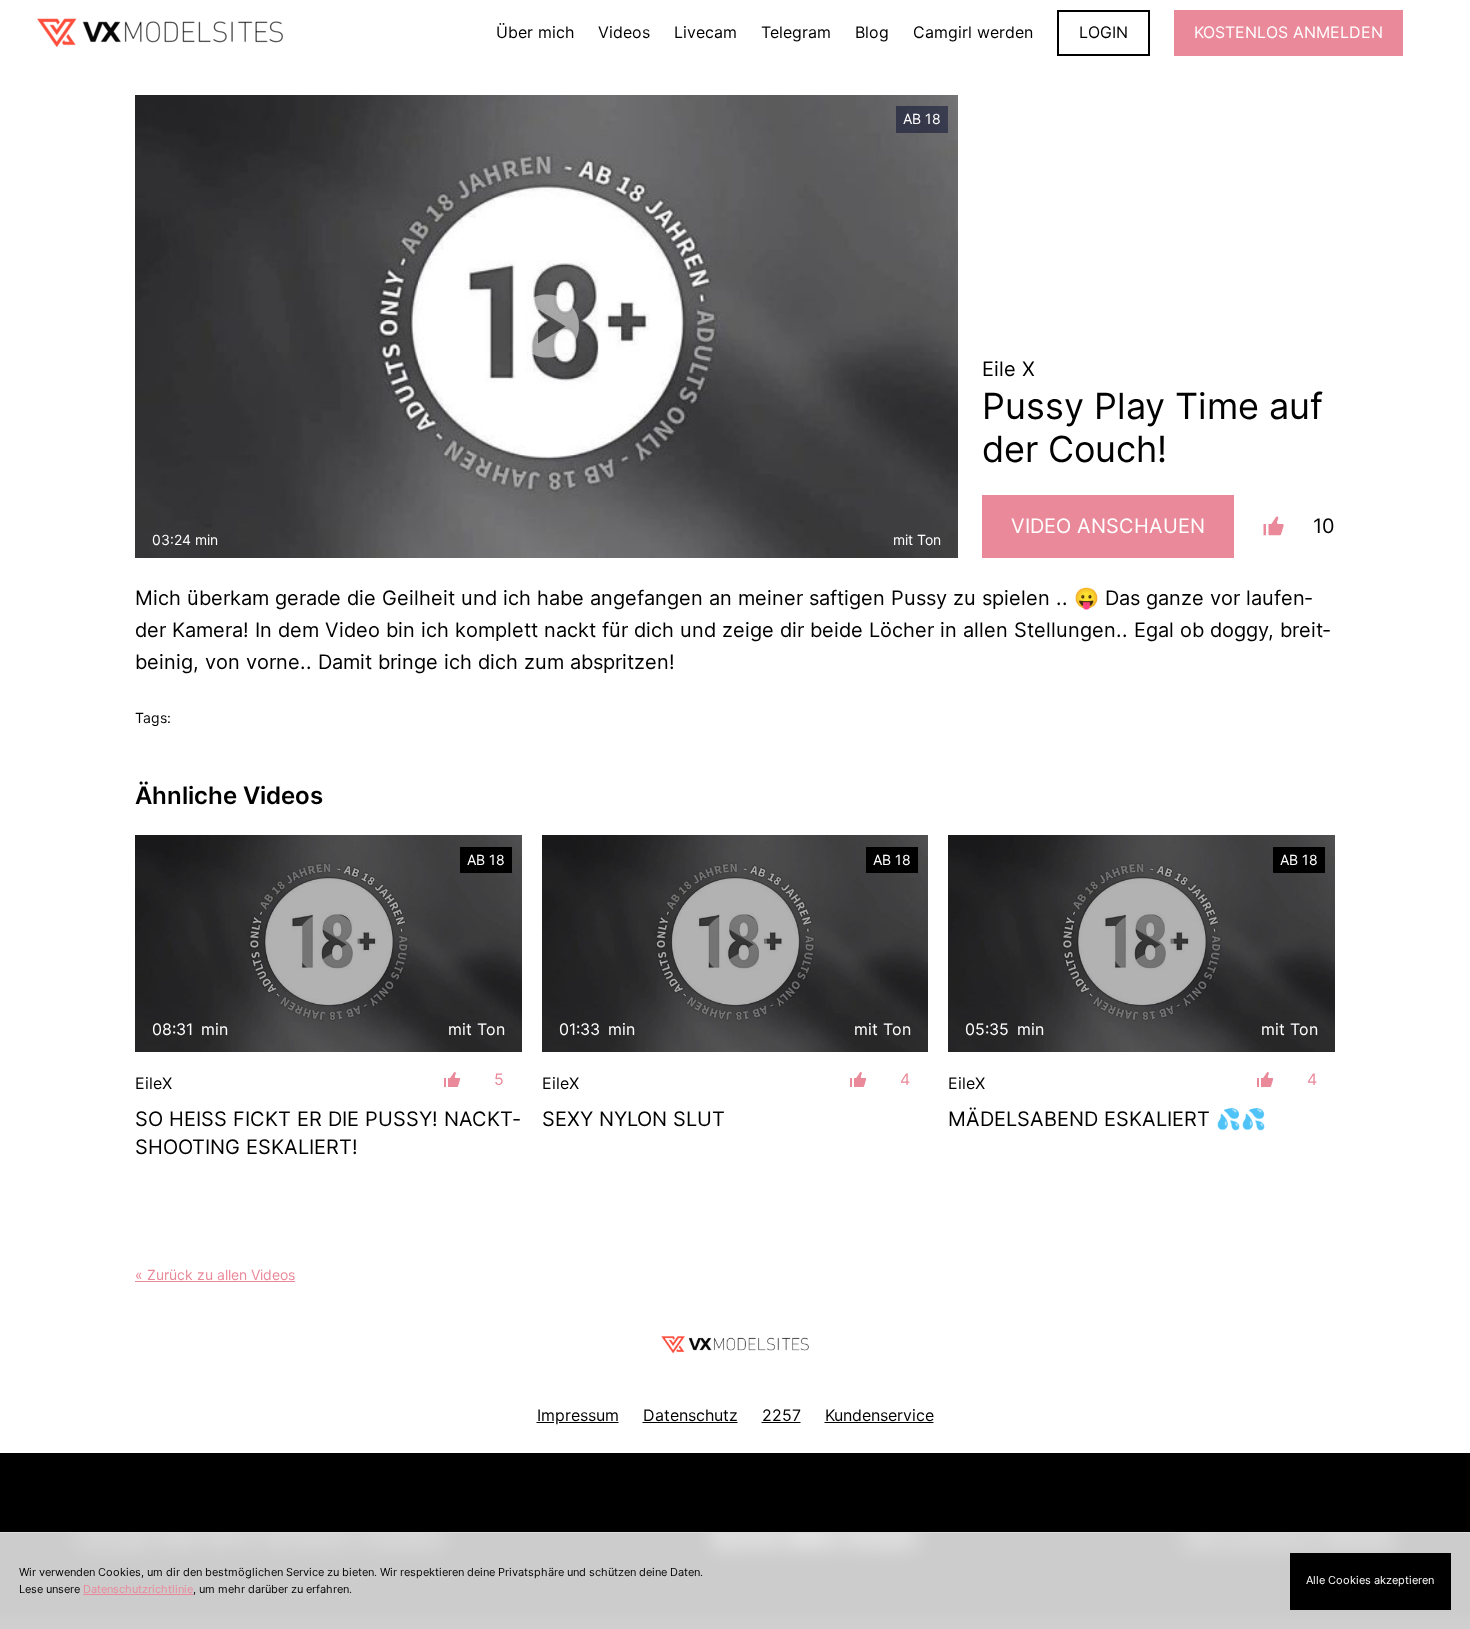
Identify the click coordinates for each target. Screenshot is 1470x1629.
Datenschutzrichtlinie (138, 1589)
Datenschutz (690, 1415)
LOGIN (1103, 32)
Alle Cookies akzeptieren (1370, 1580)
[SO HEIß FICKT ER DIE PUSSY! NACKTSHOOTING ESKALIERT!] (328, 943)
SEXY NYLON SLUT (633, 1119)
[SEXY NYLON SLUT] (735, 943)
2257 (781, 1415)
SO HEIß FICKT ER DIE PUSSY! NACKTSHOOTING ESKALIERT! (327, 1133)
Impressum (578, 1415)
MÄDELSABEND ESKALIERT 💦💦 (1107, 1119)
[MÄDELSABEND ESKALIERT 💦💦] (1141, 943)
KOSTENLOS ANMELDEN (1288, 32)
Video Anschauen (1108, 526)
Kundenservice (879, 1415)
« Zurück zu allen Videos (215, 1274)
